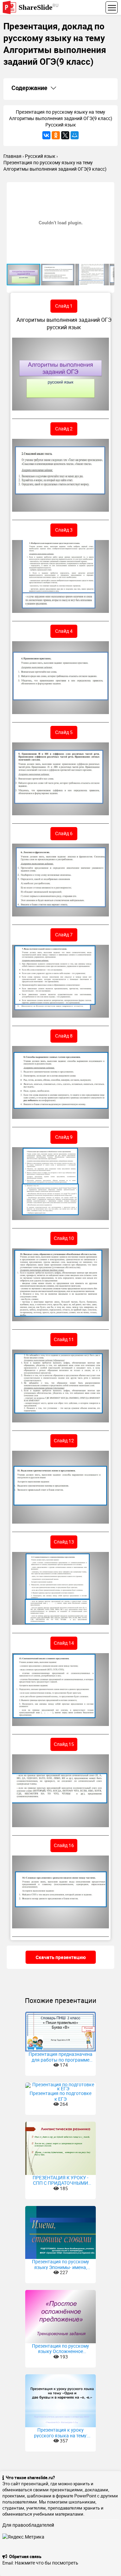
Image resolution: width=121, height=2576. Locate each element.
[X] (65, 135)
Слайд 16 (64, 1845)
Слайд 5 (64, 732)
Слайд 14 (64, 1643)
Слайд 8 (64, 1036)
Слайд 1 (64, 306)
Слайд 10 (64, 1238)
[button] (108, 188)
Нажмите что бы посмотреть (47, 2563)
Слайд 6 (64, 833)
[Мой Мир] (75, 135)
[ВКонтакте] (46, 135)
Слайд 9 (64, 1137)
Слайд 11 (64, 1339)
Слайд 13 (64, 1542)
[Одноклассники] (56, 135)
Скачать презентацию (61, 1957)
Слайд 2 (64, 429)
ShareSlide (38, 7)
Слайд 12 (64, 1440)
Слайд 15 (64, 1744)
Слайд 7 (64, 935)
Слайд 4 (64, 631)
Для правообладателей (28, 2525)
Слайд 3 (64, 530)
